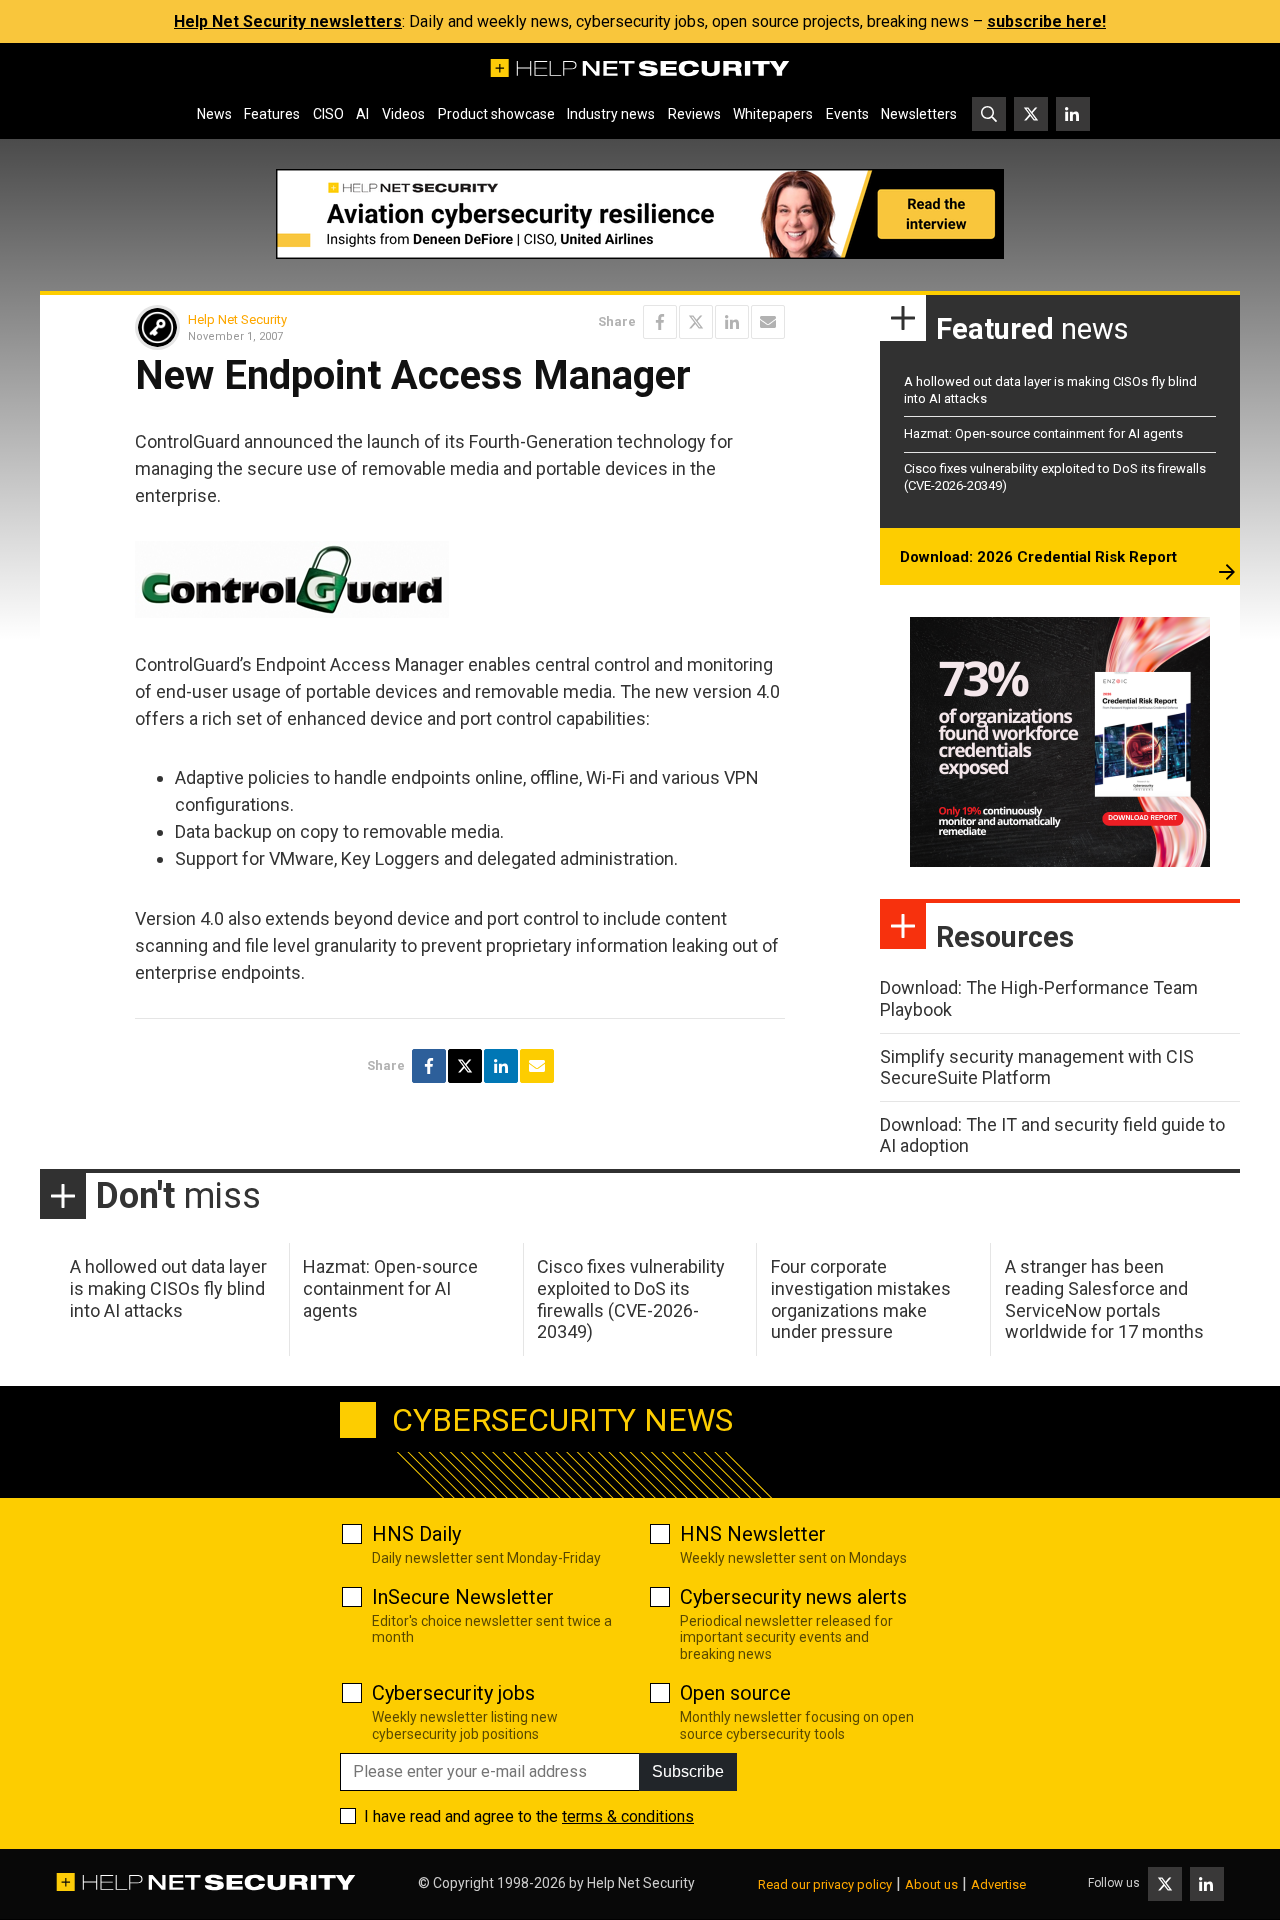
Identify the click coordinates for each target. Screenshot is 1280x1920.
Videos (403, 114)
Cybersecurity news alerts (793, 1597)
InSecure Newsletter (463, 1597)
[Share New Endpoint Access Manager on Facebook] (660, 322)
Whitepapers (773, 114)
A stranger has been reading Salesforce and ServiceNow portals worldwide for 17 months (1104, 1299)
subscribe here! (1046, 21)
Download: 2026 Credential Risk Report (1038, 557)
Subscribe (688, 1771)
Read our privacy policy (825, 1884)
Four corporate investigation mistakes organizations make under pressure (861, 1299)
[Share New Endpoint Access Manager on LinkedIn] (732, 322)
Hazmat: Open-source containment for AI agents (1043, 433)
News (214, 114)
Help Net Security (237, 319)
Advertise (998, 1884)
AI (362, 114)
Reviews (694, 114)
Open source (735, 1693)
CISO (328, 114)
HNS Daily (416, 1534)
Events (847, 114)
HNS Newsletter (753, 1534)
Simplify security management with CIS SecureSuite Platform (1037, 1067)
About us (931, 1884)
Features (272, 114)
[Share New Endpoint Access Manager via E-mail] (768, 322)
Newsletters (919, 114)
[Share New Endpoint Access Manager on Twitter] (696, 322)
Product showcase (496, 114)
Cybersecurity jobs (453, 1693)
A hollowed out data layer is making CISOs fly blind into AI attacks (168, 1288)
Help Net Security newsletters (288, 21)
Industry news (611, 114)
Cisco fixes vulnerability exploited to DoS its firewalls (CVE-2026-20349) (631, 1299)
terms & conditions (628, 1816)
